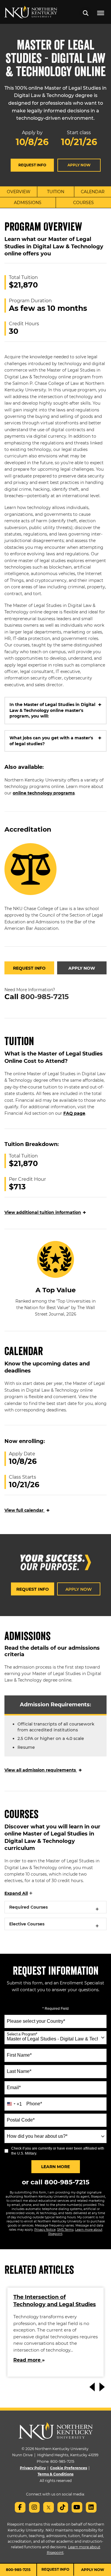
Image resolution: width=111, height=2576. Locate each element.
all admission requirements (43, 1770)
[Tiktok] (63, 2507)
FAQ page (74, 1113)
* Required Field (55, 2009)
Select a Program (22, 2034)
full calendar (27, 1510)
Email (14, 2087)
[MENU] (101, 13)
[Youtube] (77, 2507)
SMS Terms (65, 2230)
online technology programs (44, 793)
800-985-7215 (45, 997)
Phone (34, 2104)
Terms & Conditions (55, 2474)
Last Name (19, 2071)
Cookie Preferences (69, 2468)
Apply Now (79, 165)
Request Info (32, 165)
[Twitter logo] (49, 2507)
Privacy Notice (45, 2230)
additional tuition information (45, 1212)
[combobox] (55, 2038)
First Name (19, 2055)
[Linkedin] (91, 2507)
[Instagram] (34, 2507)
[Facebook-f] (20, 2507)
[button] (86, 13)
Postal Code (21, 2120)
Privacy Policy (33, 2468)
